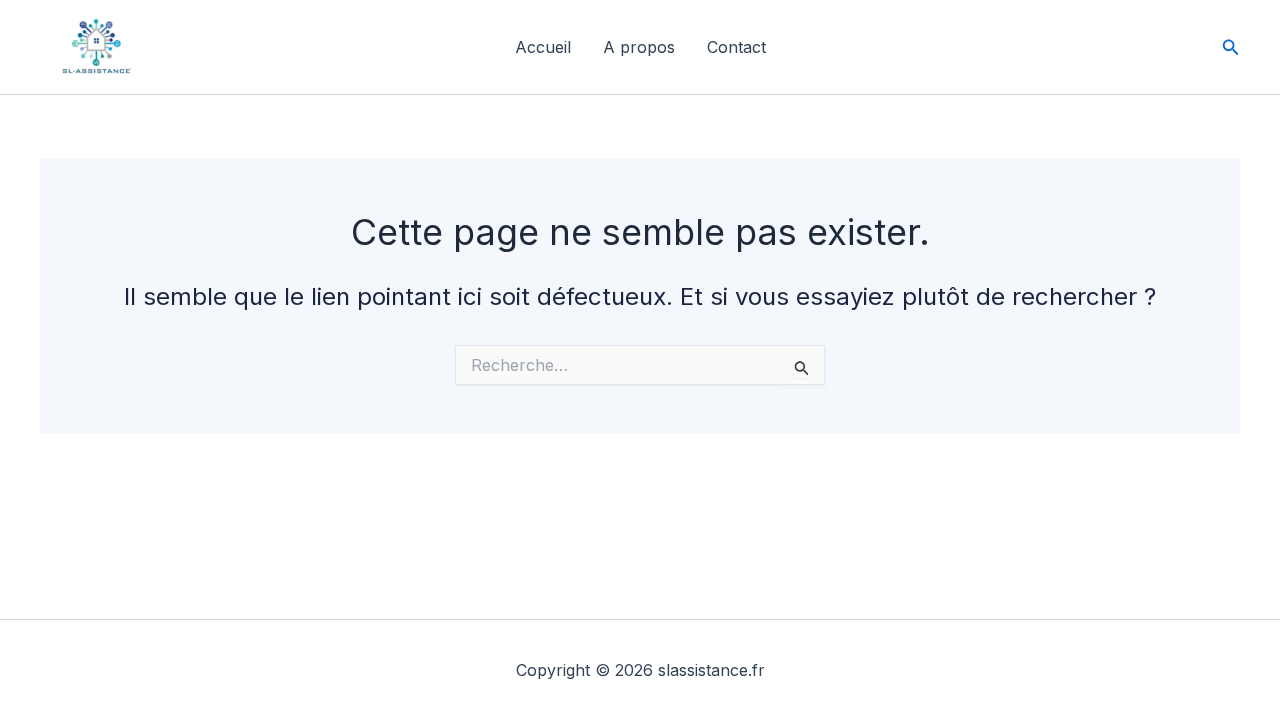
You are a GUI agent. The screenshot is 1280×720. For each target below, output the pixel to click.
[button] (1231, 47)
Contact (736, 47)
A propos (639, 47)
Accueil (543, 47)
